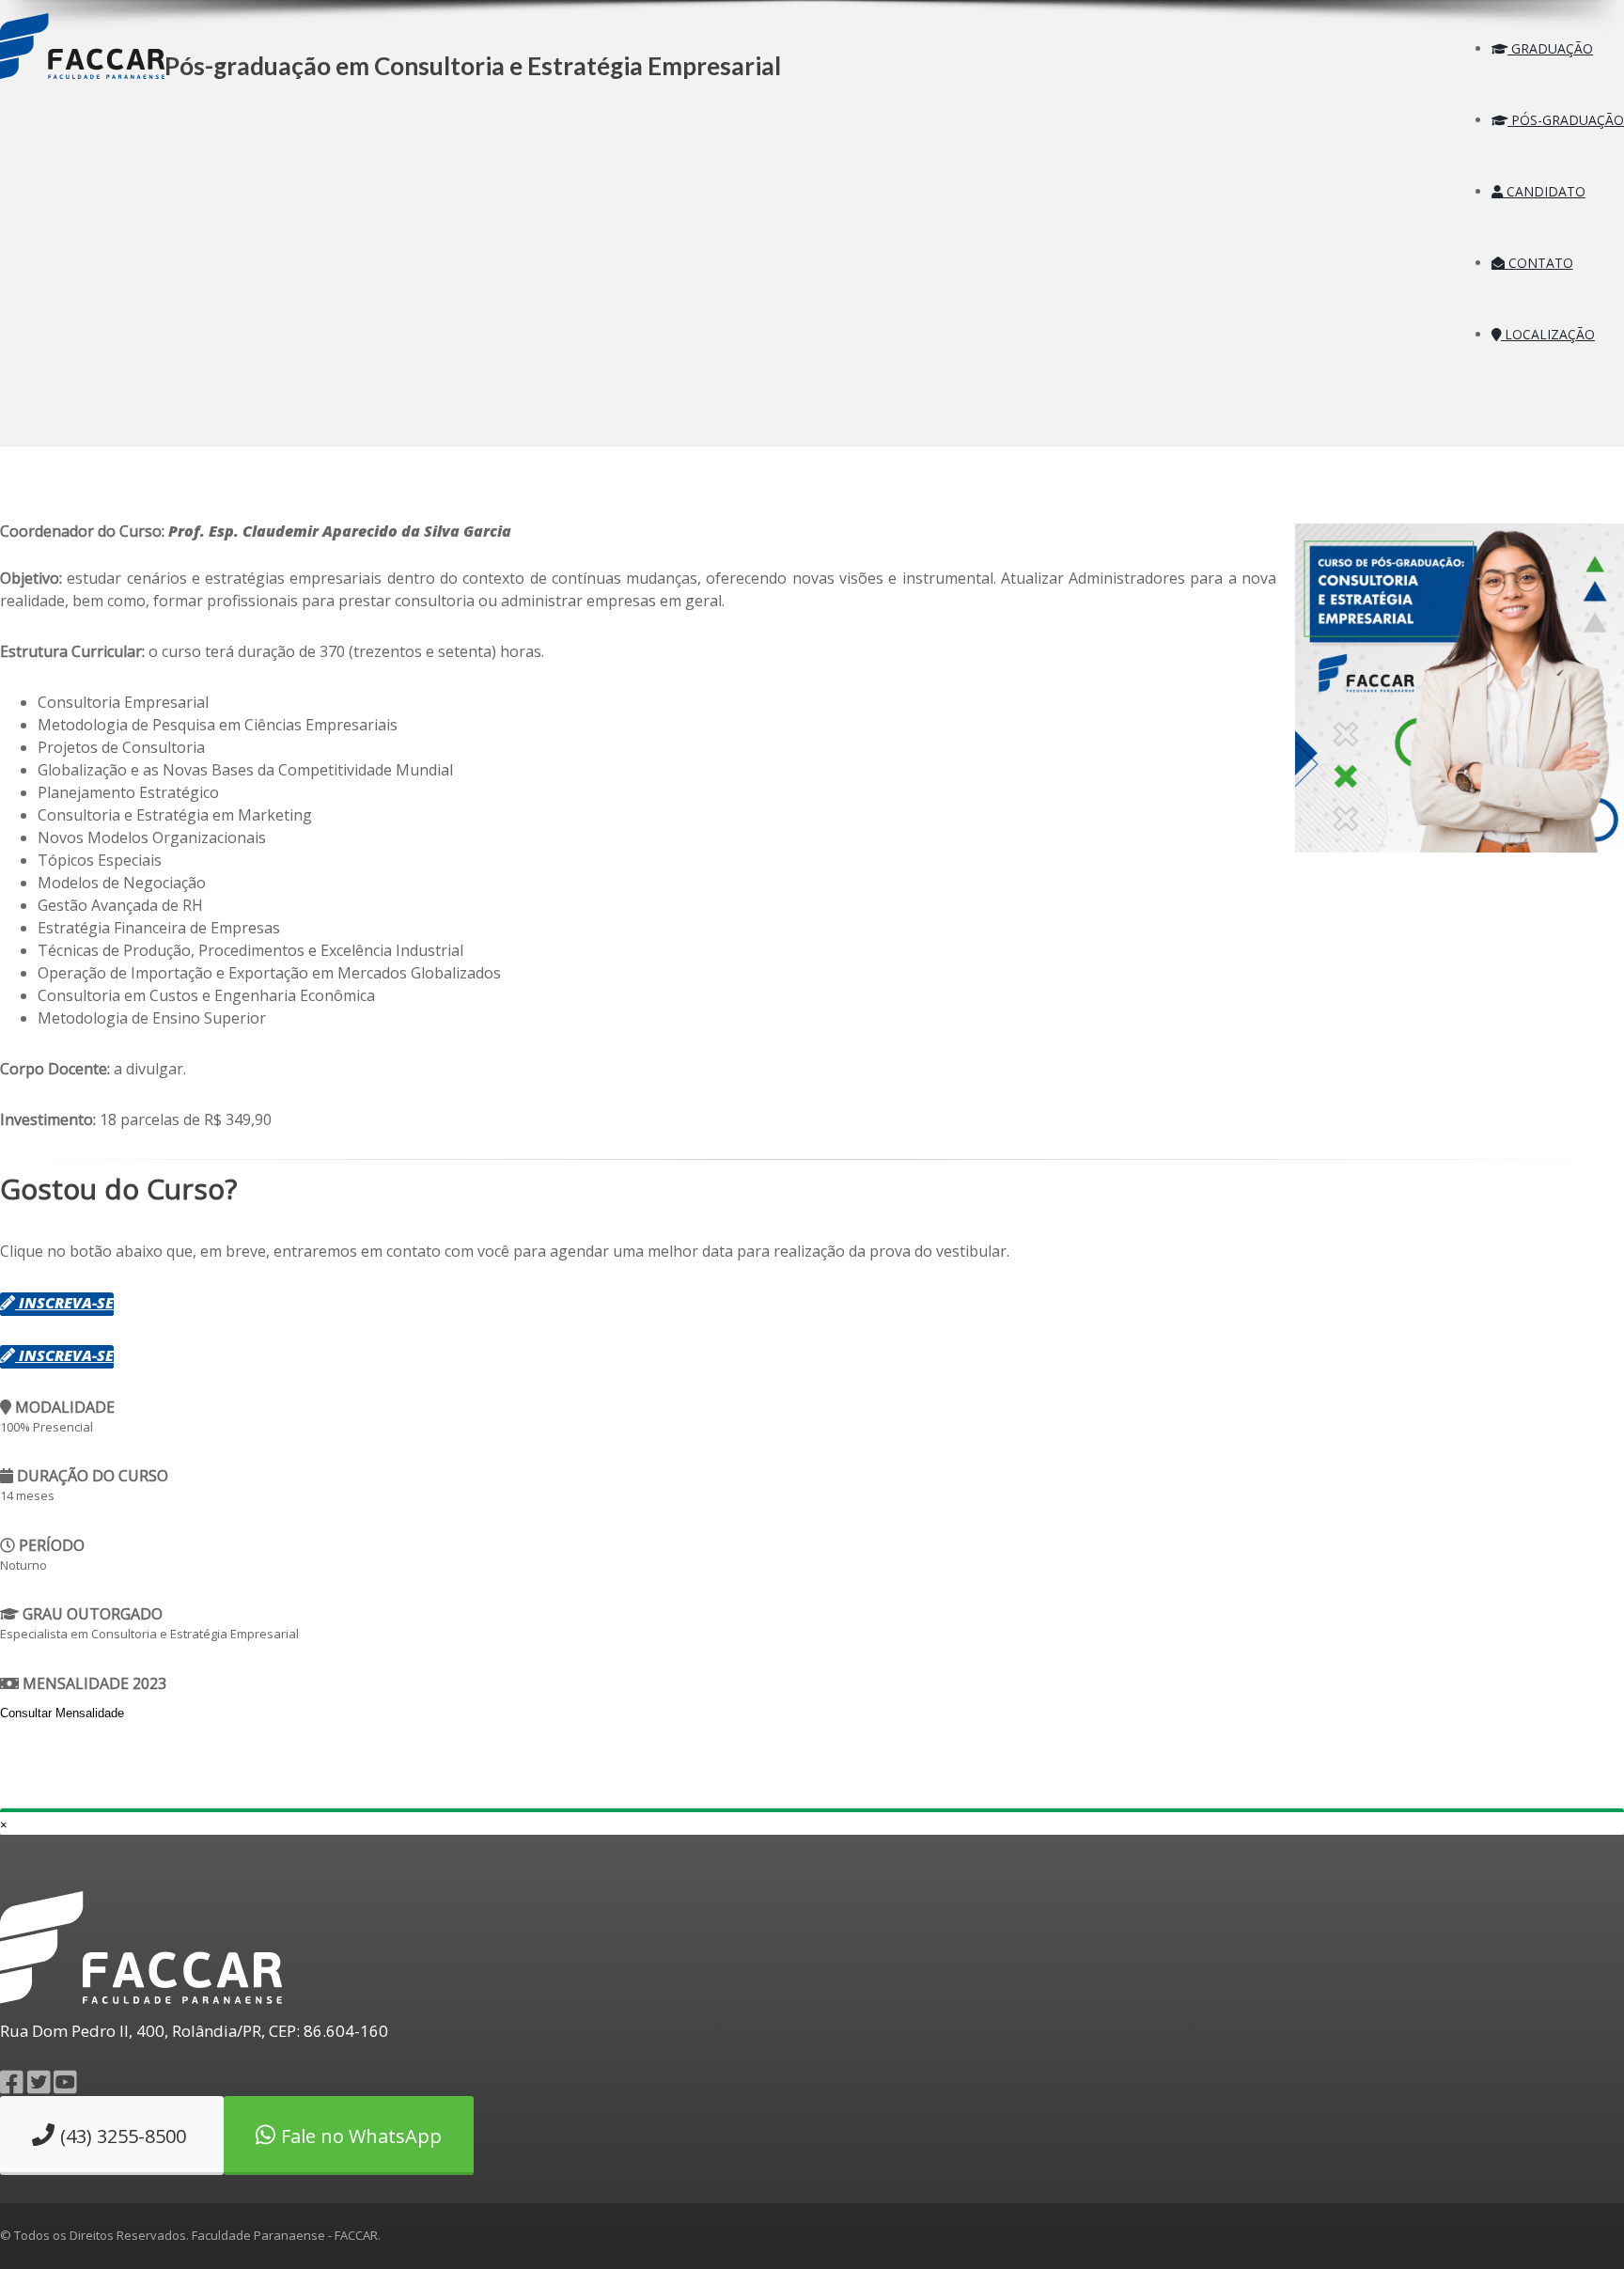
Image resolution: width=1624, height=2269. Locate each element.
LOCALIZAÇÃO (1548, 334)
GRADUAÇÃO (1550, 48)
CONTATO (1539, 263)
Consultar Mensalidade (62, 1713)
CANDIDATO (1544, 191)
